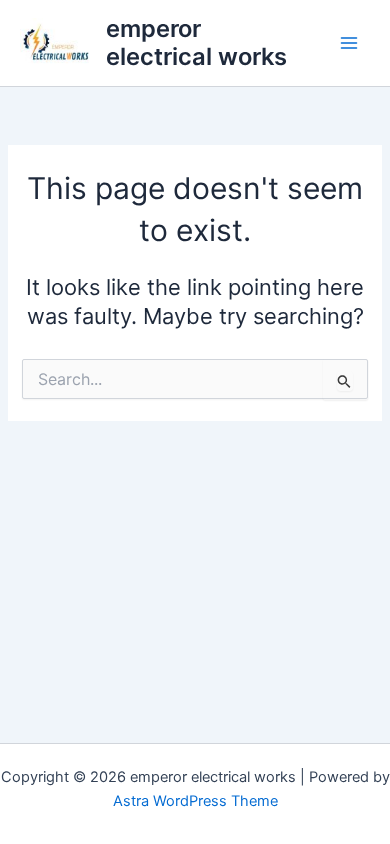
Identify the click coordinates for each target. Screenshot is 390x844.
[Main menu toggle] (349, 43)
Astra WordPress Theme (195, 801)
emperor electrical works (196, 42)
